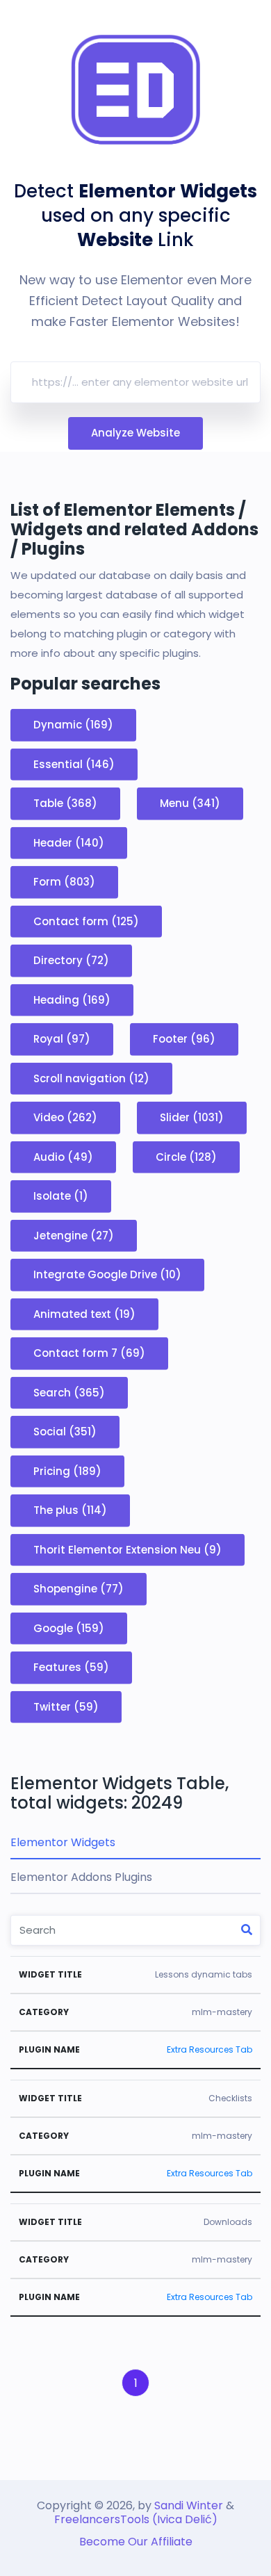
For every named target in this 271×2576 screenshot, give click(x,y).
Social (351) (65, 1432)
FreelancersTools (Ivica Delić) (136, 2519)
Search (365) (69, 1392)
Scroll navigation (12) (91, 1078)
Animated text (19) (84, 1313)
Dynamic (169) (73, 725)
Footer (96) (184, 1039)
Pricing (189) (67, 1470)
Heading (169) (72, 999)
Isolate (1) (61, 1196)
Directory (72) (71, 960)
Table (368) (65, 803)
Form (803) (64, 882)
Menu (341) (190, 803)
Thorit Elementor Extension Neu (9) (128, 1549)
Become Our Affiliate (136, 2542)
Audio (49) (63, 1156)
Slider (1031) (192, 1117)
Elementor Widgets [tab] (63, 1842)
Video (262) (65, 1117)
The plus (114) (70, 1510)
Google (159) (69, 1628)
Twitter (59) (66, 1706)
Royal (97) (62, 1039)
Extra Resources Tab (210, 2049)
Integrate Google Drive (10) (107, 1274)
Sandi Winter (189, 2505)
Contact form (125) (86, 921)
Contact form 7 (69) (89, 1353)
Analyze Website (135, 433)
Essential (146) (74, 764)
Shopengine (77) (79, 1589)
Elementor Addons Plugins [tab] (81, 1877)
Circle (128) (186, 1156)
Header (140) (69, 842)
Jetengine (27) (74, 1235)
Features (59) (71, 1667)
